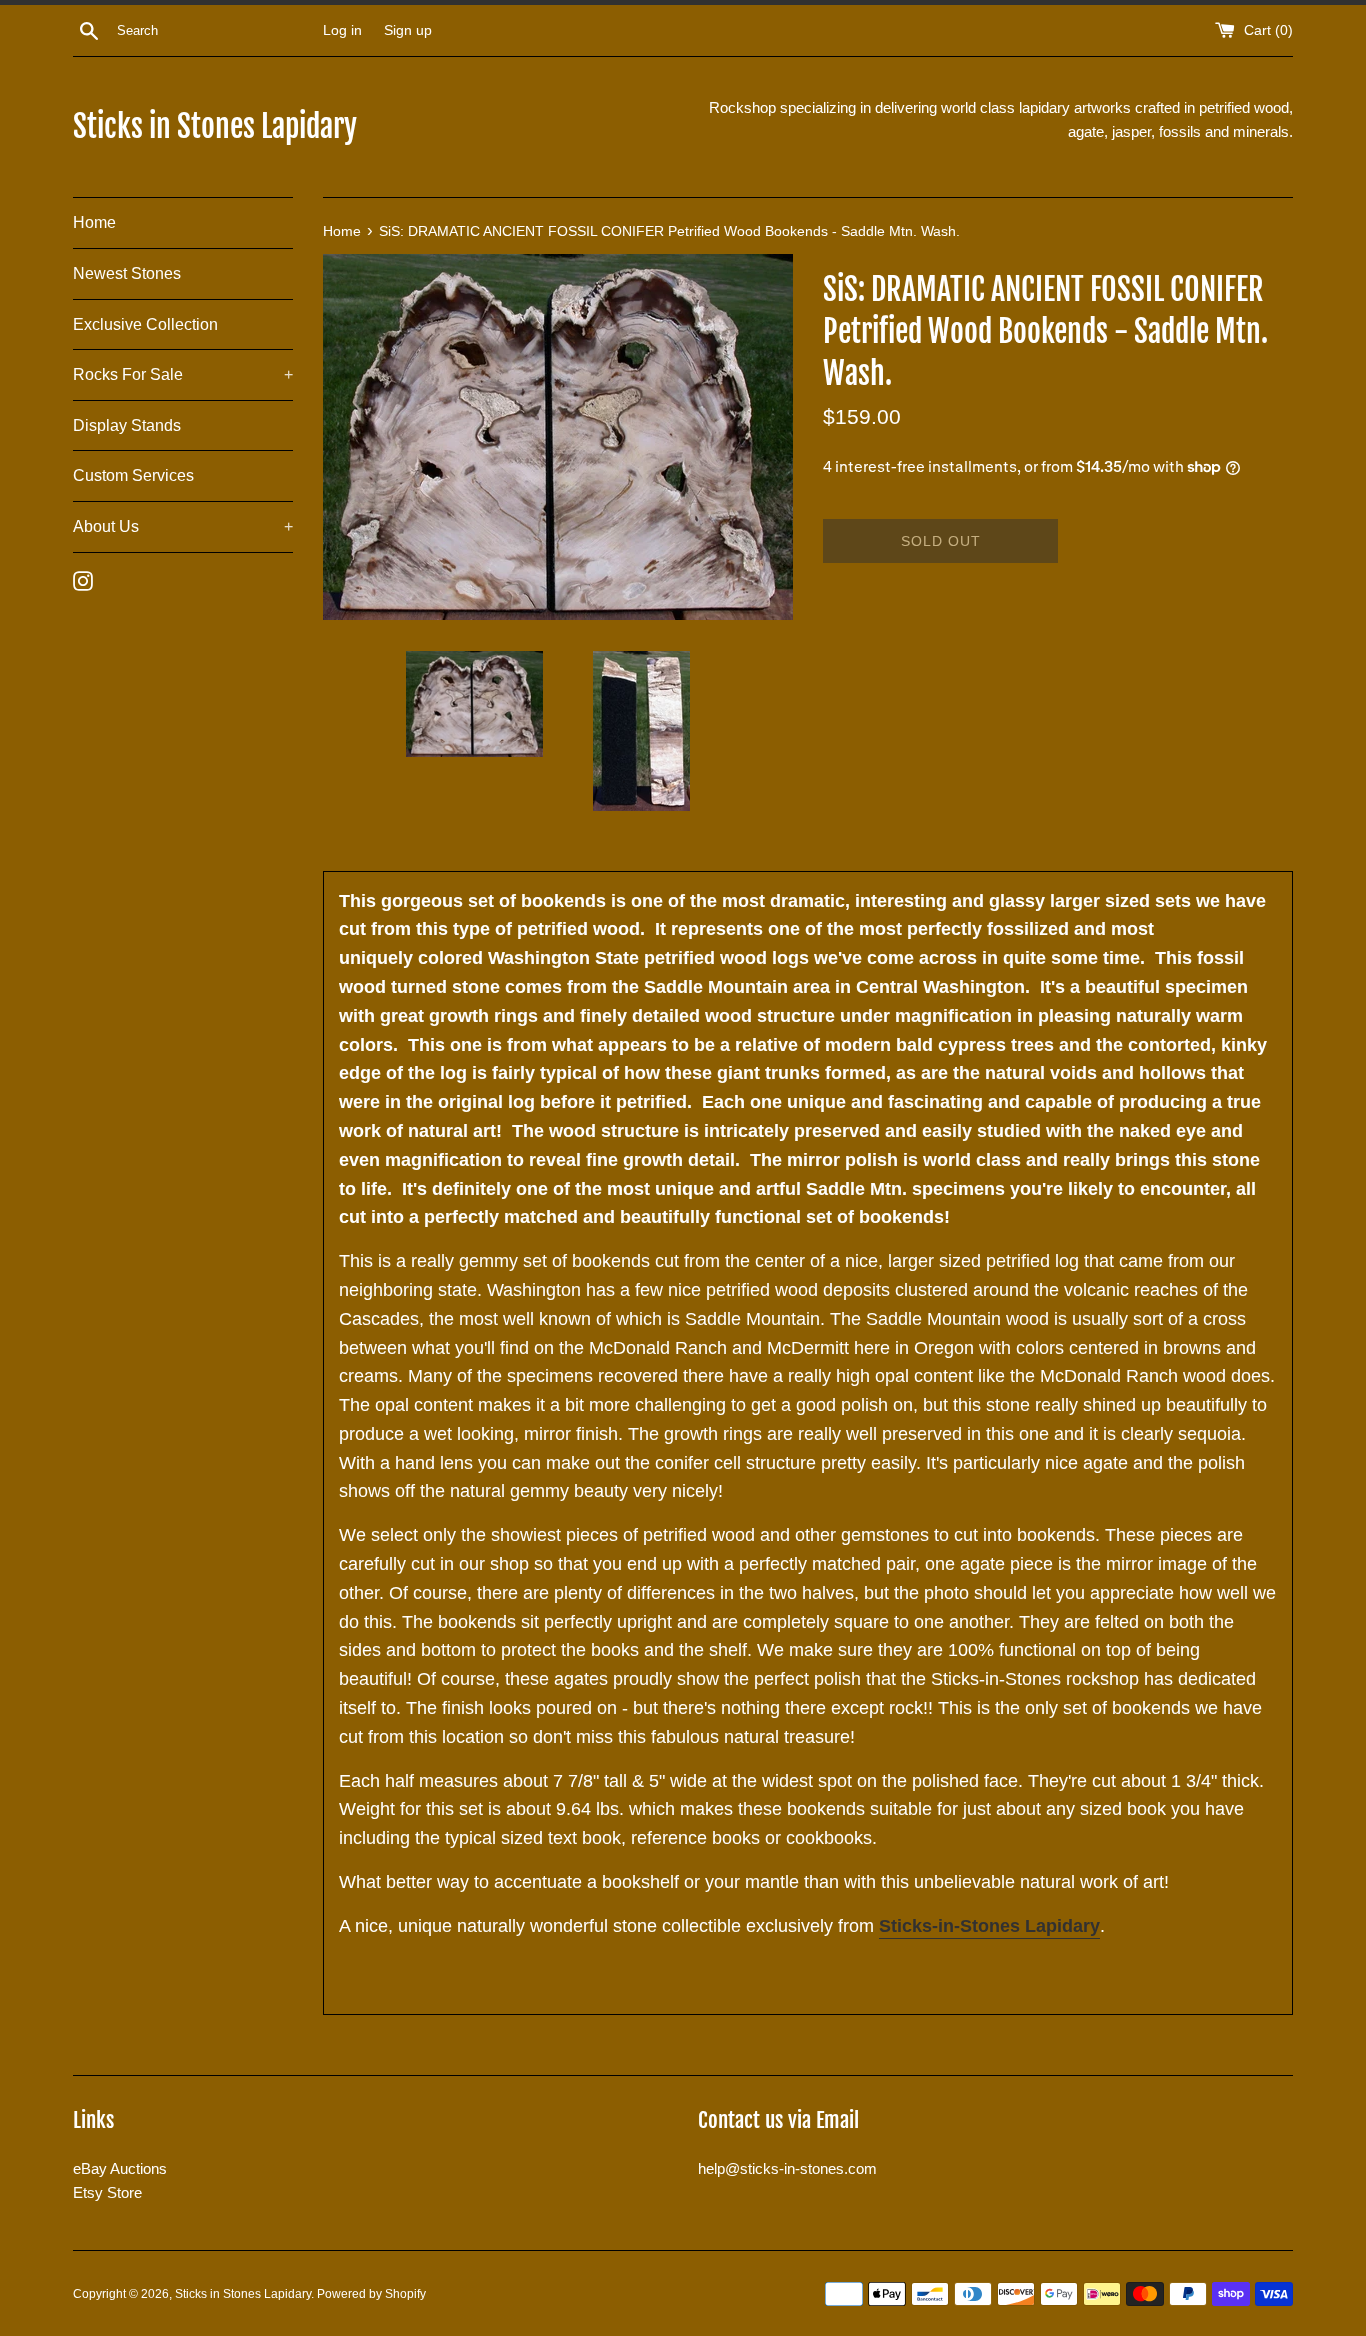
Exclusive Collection (145, 324)
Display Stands (127, 425)
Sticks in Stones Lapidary (215, 126)
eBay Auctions (120, 2168)
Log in (342, 30)
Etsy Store (107, 2192)
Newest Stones (127, 273)
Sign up (408, 30)
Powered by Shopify (371, 2294)
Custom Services (133, 475)
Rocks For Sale (183, 374)
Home (94, 222)
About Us (183, 526)
